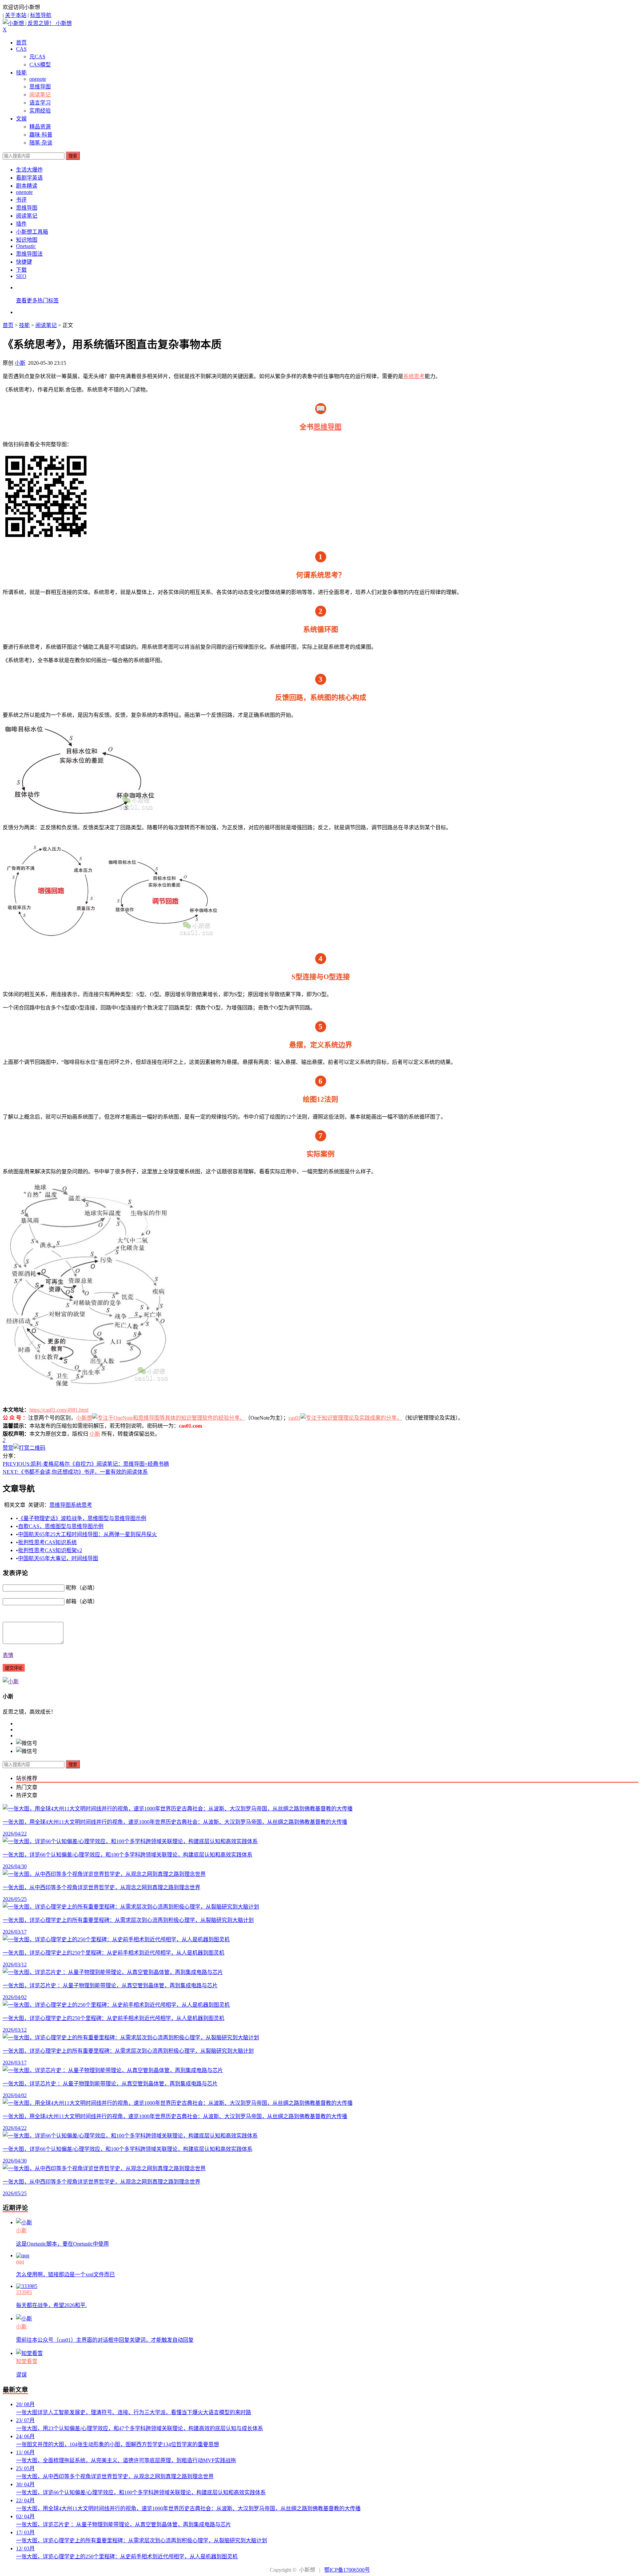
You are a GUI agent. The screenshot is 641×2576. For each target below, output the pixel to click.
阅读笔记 (40, 95)
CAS (21, 49)
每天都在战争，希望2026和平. (51, 2305)
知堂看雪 (27, 2361)
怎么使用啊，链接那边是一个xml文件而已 (65, 2274)
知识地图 (27, 240)
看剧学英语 (29, 178)
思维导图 (40, 87)
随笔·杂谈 (41, 143)
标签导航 (41, 15)
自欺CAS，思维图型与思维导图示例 (61, 1526)
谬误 (21, 2375)
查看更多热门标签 (37, 301)
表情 (8, 1655)
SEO (21, 276)
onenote (38, 79)
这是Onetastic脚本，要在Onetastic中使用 (62, 2244)
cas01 (294, 1418)
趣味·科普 (41, 135)
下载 (21, 270)
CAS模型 (40, 65)
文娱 (21, 119)
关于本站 (16, 15)
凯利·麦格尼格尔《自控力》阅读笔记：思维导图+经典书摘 (86, 1464)
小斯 (20, 363)
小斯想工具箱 (32, 232)
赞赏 (8, 1448)
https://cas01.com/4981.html (59, 1410)
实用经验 (40, 111)
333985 (24, 2292)
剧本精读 (27, 186)
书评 (21, 200)
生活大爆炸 (29, 170)
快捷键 (24, 262)
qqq (20, 2261)
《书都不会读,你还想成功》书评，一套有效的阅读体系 (75, 1472)
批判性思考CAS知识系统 (47, 1542)
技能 (21, 73)
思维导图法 (29, 254)
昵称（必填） (82, 1588)
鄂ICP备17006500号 (347, 2570)
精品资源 (40, 127)
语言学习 (40, 103)
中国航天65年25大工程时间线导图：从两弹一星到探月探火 (87, 1534)
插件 (21, 224)
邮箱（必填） (82, 1601)
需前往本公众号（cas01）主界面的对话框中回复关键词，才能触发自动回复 (105, 2340)
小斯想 (84, 1418)
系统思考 (414, 376)
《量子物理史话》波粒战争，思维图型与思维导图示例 (82, 1518)
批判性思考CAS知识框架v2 (50, 1550)
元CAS (37, 57)
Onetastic (26, 246)
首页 (21, 43)
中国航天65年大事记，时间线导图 (58, 1558)
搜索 (73, 156)
